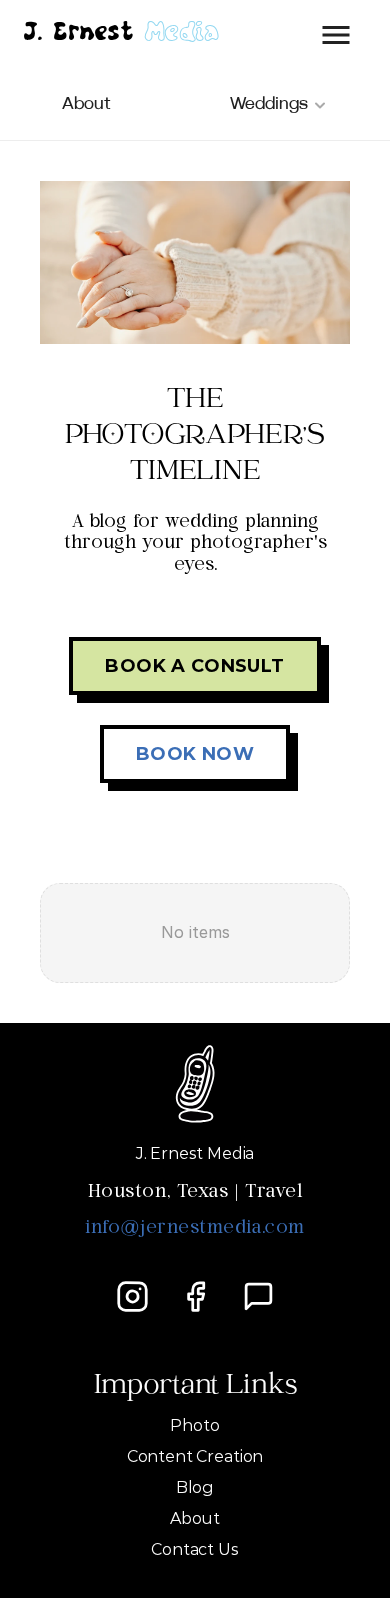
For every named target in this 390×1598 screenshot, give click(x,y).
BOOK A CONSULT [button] (194, 666)
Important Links (195, 1388)
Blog (195, 1487)
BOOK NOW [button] (195, 754)
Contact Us (194, 1549)
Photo (194, 1425)
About (195, 1518)
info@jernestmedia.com (194, 1228)
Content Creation (195, 1456)
